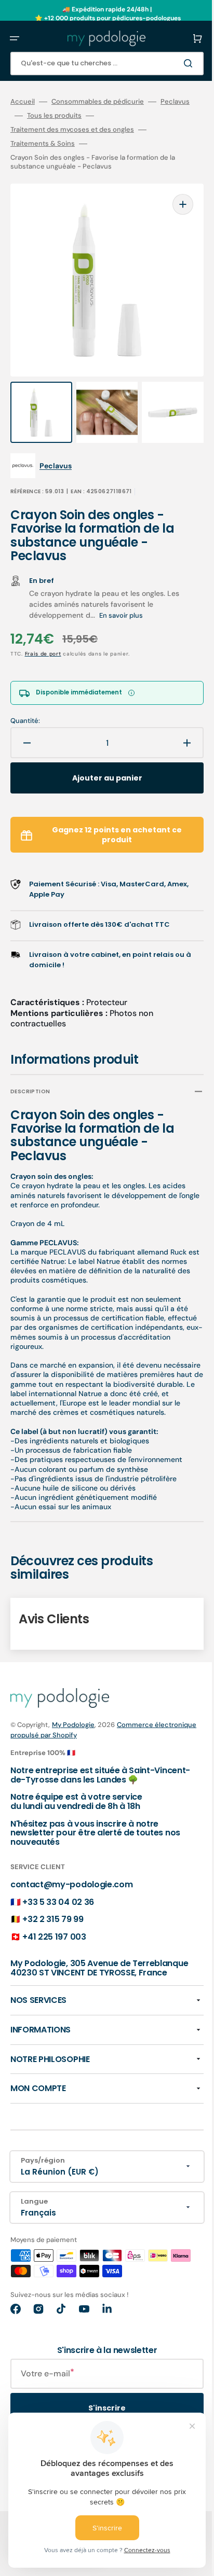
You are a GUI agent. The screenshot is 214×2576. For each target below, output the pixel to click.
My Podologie (73, 1713)
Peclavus (25, 116)
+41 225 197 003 (54, 1925)
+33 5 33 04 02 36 (58, 1891)
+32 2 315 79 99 (53, 1908)
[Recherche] (175, 63)
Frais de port (43, 633)
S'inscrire (99, 2406)
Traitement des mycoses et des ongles (72, 130)
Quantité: (25, 700)
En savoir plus (121, 595)
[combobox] (99, 64)
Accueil (23, 102)
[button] (15, 38)
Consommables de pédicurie (98, 102)
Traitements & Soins (43, 144)
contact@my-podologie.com (71, 1873)
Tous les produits (83, 116)
